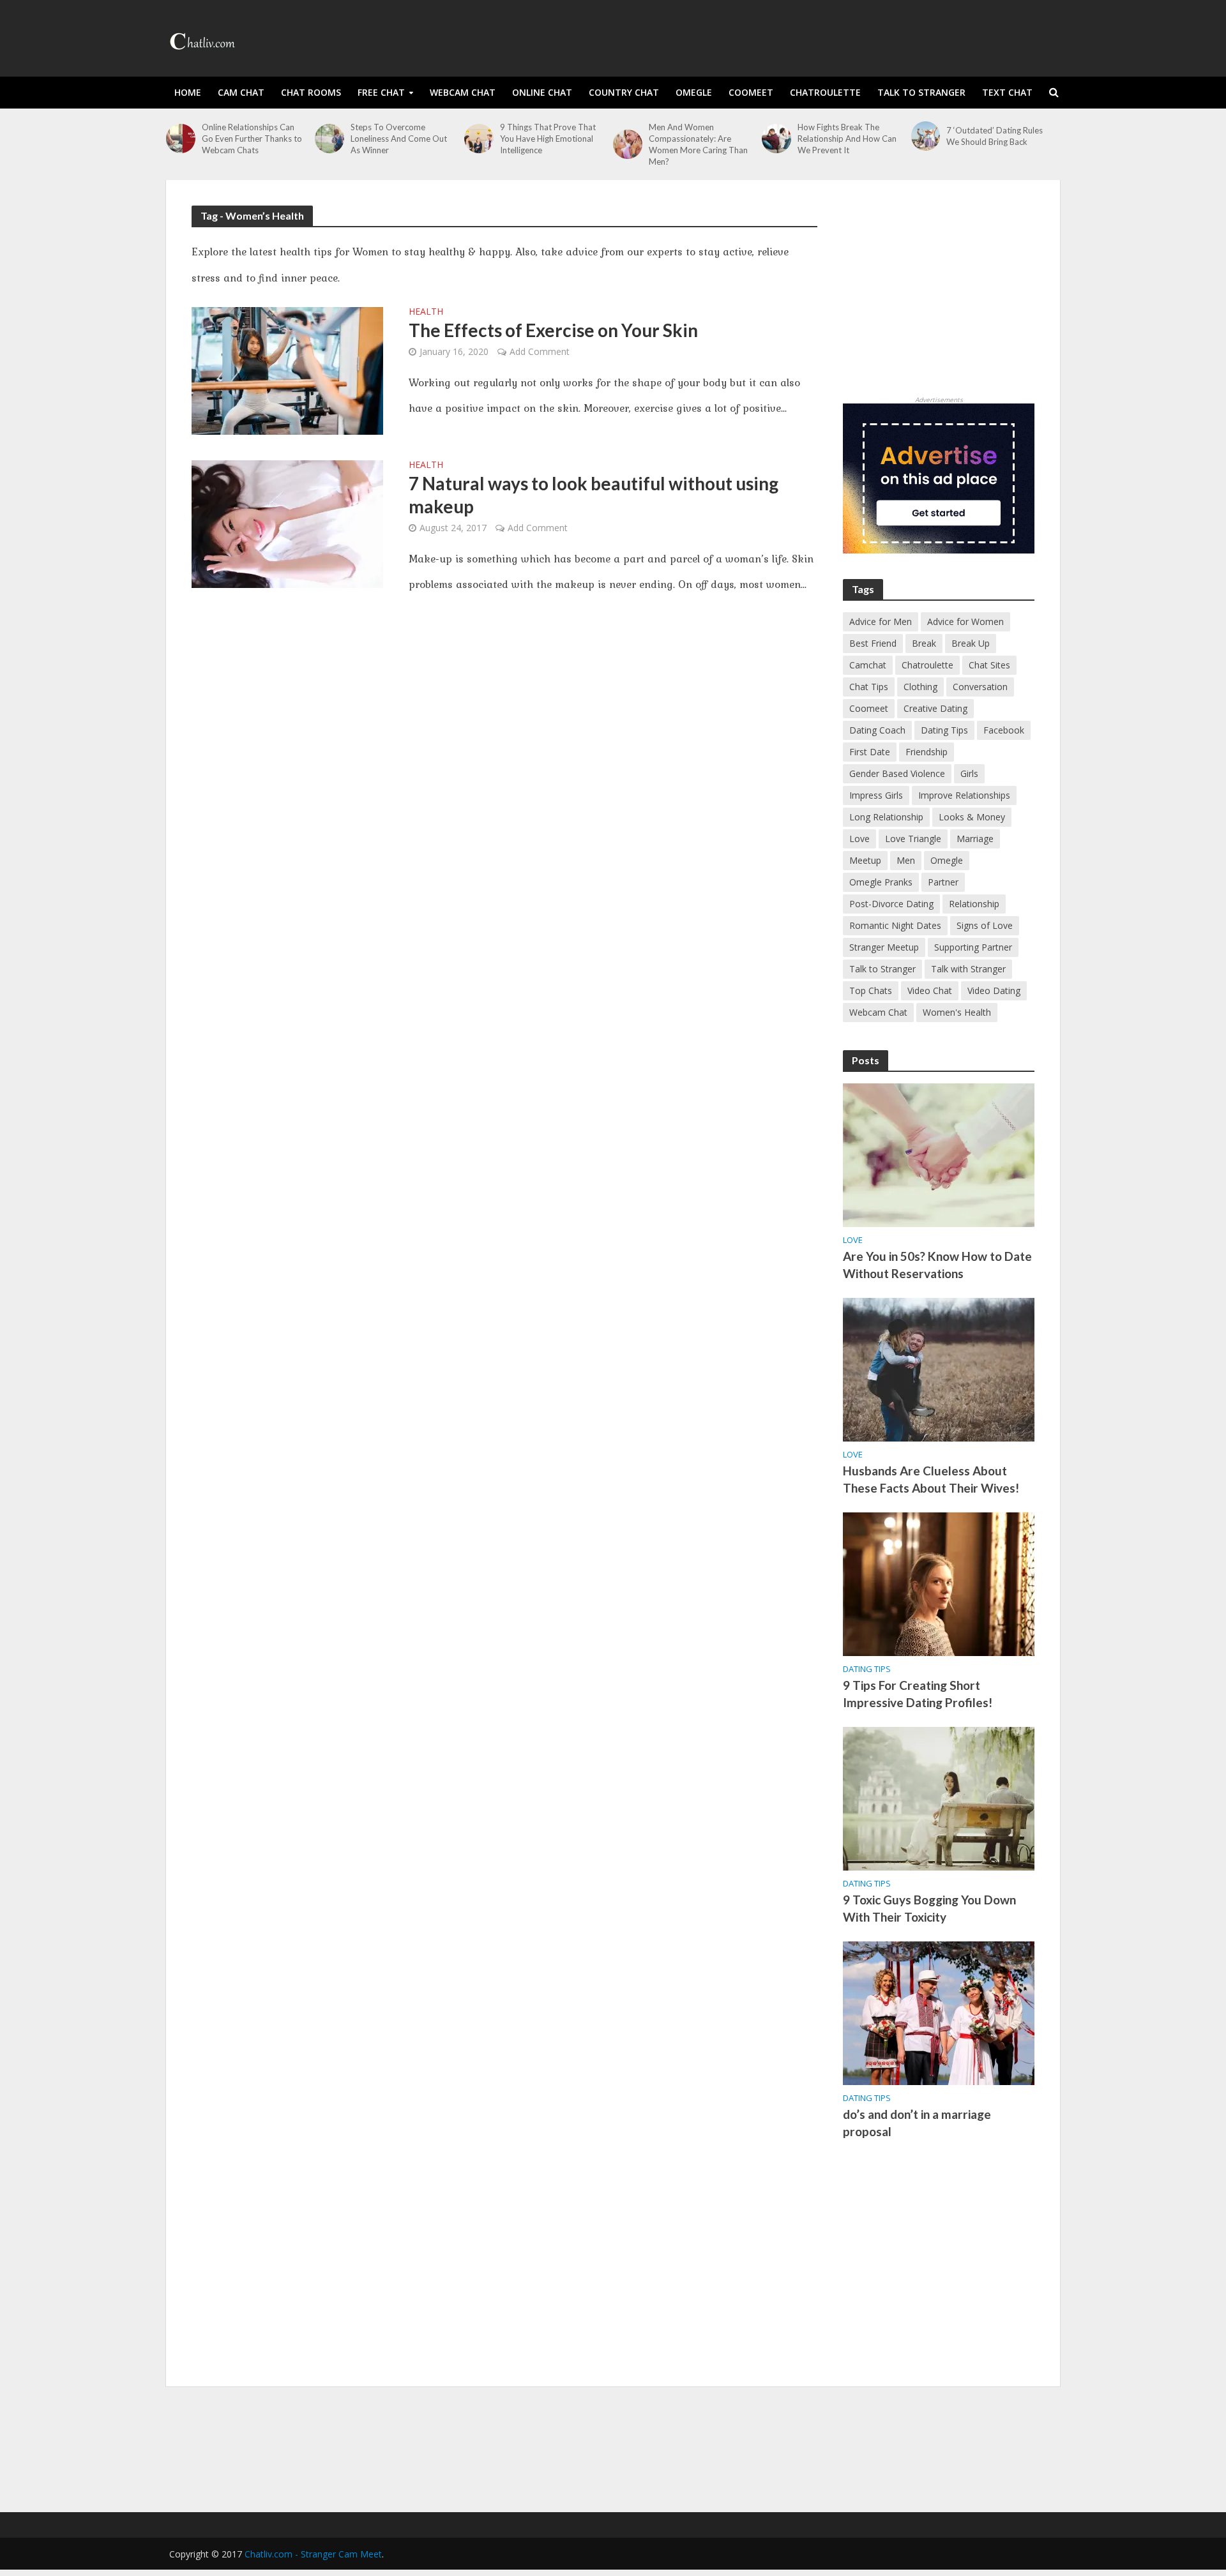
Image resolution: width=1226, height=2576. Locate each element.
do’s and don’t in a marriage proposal (917, 2123)
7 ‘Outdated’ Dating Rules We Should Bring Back (995, 136)
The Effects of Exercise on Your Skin (553, 330)
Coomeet (751, 92)
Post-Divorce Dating (891, 904)
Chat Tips (869, 687)
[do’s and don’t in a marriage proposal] (939, 2012)
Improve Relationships (964, 795)
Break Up (971, 643)
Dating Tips (944, 730)
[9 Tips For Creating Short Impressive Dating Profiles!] (939, 1583)
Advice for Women (965, 621)
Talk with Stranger (968, 969)
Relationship (974, 904)
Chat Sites (989, 665)
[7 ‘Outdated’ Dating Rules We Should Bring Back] (926, 136)
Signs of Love (985, 925)
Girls (969, 773)
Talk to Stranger (921, 92)
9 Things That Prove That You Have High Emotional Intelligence (548, 139)
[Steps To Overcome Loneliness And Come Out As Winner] (329, 139)
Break (924, 643)
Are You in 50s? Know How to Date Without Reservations (937, 1265)
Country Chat (624, 92)
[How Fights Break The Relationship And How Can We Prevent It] (776, 139)
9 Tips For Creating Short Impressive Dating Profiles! (918, 1694)
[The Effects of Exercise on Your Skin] (287, 370)
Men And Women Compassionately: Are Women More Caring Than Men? (698, 144)
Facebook (1004, 730)
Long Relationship (886, 817)
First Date (870, 752)
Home (188, 92)
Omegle (694, 92)
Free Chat (381, 92)
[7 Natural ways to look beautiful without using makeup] (287, 523)
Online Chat (542, 92)
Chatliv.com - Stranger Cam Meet (313, 2554)
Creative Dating (935, 708)
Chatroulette (825, 92)
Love (859, 839)
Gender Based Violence (897, 773)
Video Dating (994, 990)
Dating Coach (877, 730)
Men (906, 860)
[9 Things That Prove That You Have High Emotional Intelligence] (479, 139)
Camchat (868, 665)
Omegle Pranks (881, 882)
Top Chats (871, 990)
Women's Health (957, 1012)
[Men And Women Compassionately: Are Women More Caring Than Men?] (628, 144)
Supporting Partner (973, 947)
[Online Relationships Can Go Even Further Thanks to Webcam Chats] (181, 139)
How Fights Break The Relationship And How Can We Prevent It (847, 139)
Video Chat (930, 990)
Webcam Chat (463, 92)
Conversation (980, 687)
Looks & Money (972, 817)
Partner (943, 882)
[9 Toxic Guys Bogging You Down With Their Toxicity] (939, 1798)
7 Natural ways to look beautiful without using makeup (594, 495)
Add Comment (540, 351)
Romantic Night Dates (895, 925)
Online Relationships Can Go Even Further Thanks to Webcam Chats (252, 139)
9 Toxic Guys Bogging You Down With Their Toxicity (929, 1908)
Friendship (927, 752)
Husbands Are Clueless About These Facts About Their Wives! (931, 1479)
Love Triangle (913, 839)
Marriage (975, 839)
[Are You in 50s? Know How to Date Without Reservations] (939, 1154)
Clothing (920, 687)
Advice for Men (881, 621)
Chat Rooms (311, 92)
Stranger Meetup (884, 947)
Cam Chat (241, 92)
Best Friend (873, 643)
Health (426, 312)
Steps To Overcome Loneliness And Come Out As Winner (399, 139)
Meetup (865, 860)
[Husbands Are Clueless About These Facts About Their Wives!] (939, 1369)
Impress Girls (876, 795)
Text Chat (1007, 92)
